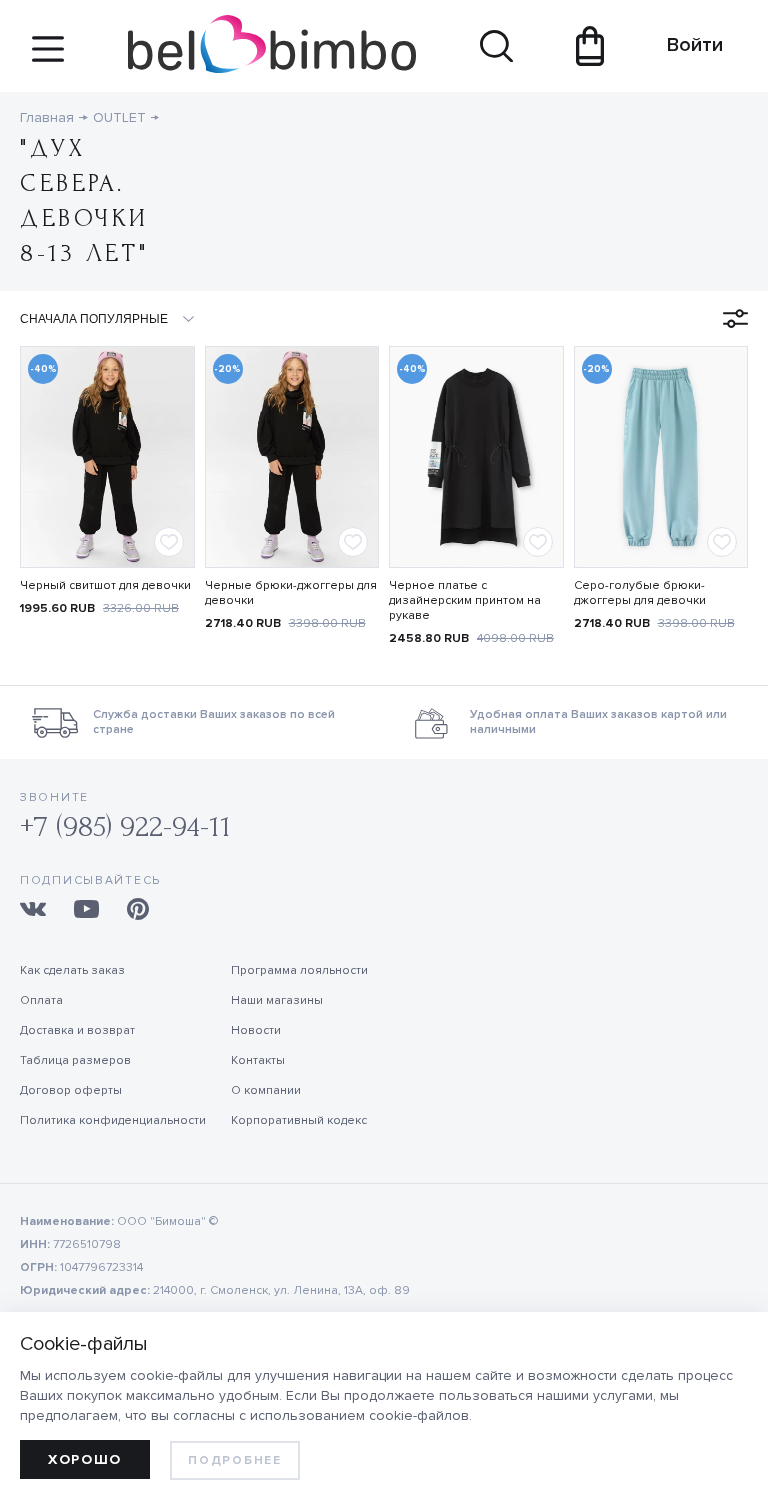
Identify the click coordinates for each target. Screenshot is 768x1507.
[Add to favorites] (169, 542)
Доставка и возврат (77, 1030)
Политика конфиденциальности (113, 1120)
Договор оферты (71, 1090)
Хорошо (85, 1459)
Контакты (258, 1060)
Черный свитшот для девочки (105, 585)
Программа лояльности (299, 970)
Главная (47, 117)
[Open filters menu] (735, 318)
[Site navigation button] (48, 56)
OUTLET (119, 117)
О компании (266, 1090)
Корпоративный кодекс (299, 1120)
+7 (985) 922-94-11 (125, 826)
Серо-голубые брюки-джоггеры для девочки (640, 593)
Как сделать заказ (72, 970)
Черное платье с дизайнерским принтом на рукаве (465, 600)
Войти (685, 45)
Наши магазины (277, 1000)
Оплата (41, 1000)
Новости (256, 1030)
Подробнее (234, 1460)
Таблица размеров (75, 1060)
